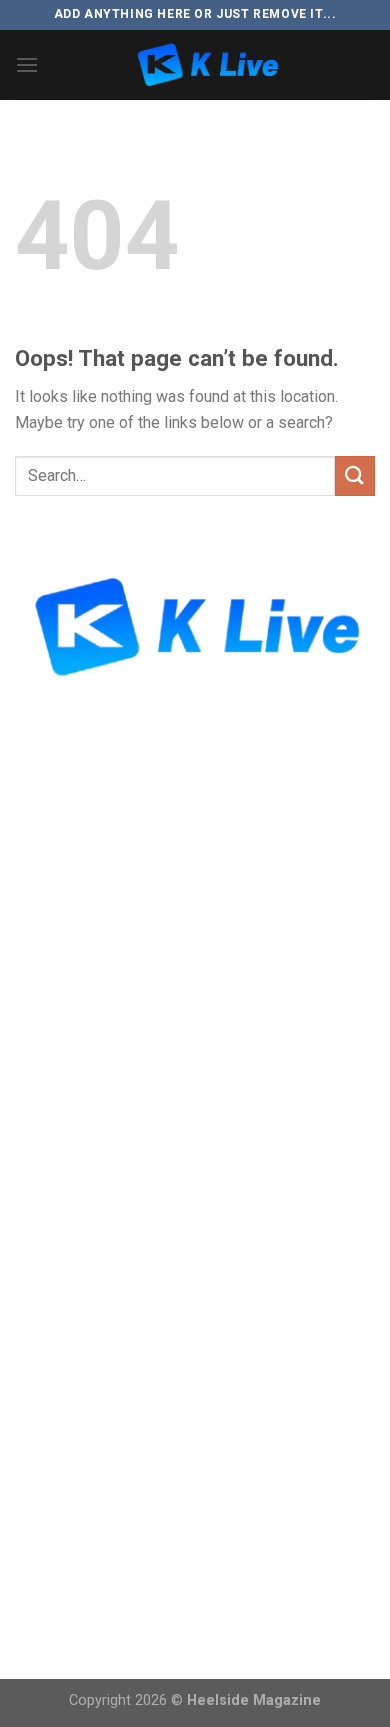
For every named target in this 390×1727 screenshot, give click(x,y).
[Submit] (355, 475)
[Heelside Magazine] (207, 65)
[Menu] (27, 64)
